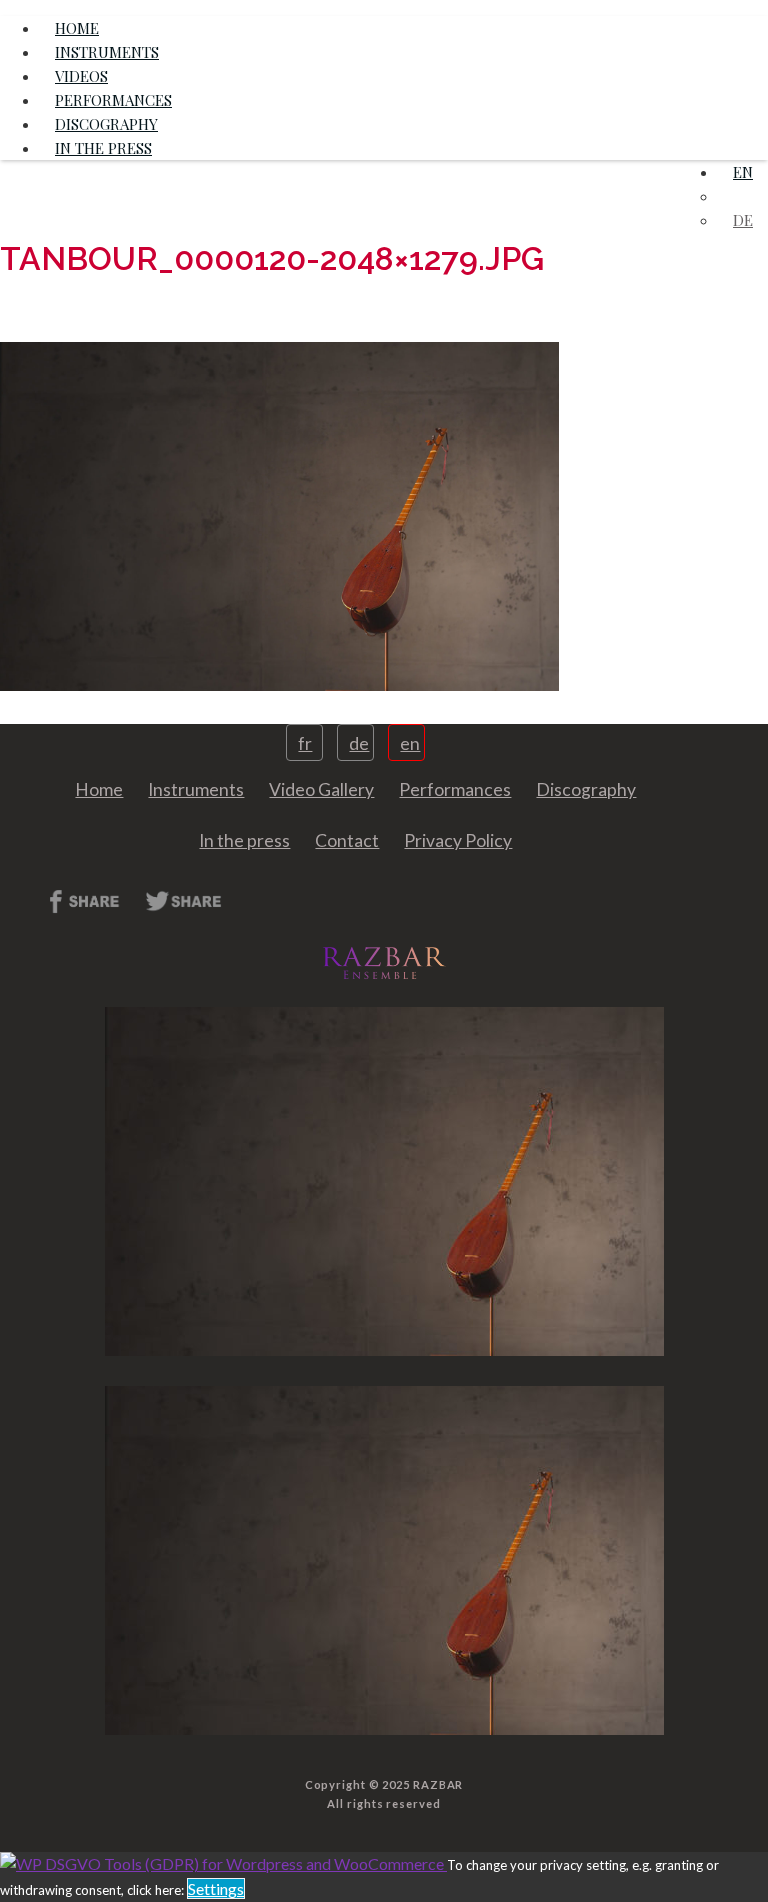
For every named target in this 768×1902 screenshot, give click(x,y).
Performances (455, 789)
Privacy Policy (458, 840)
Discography (586, 789)
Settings (216, 1888)
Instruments (196, 789)
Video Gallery (321, 789)
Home (99, 789)
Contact (347, 840)
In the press (103, 148)
